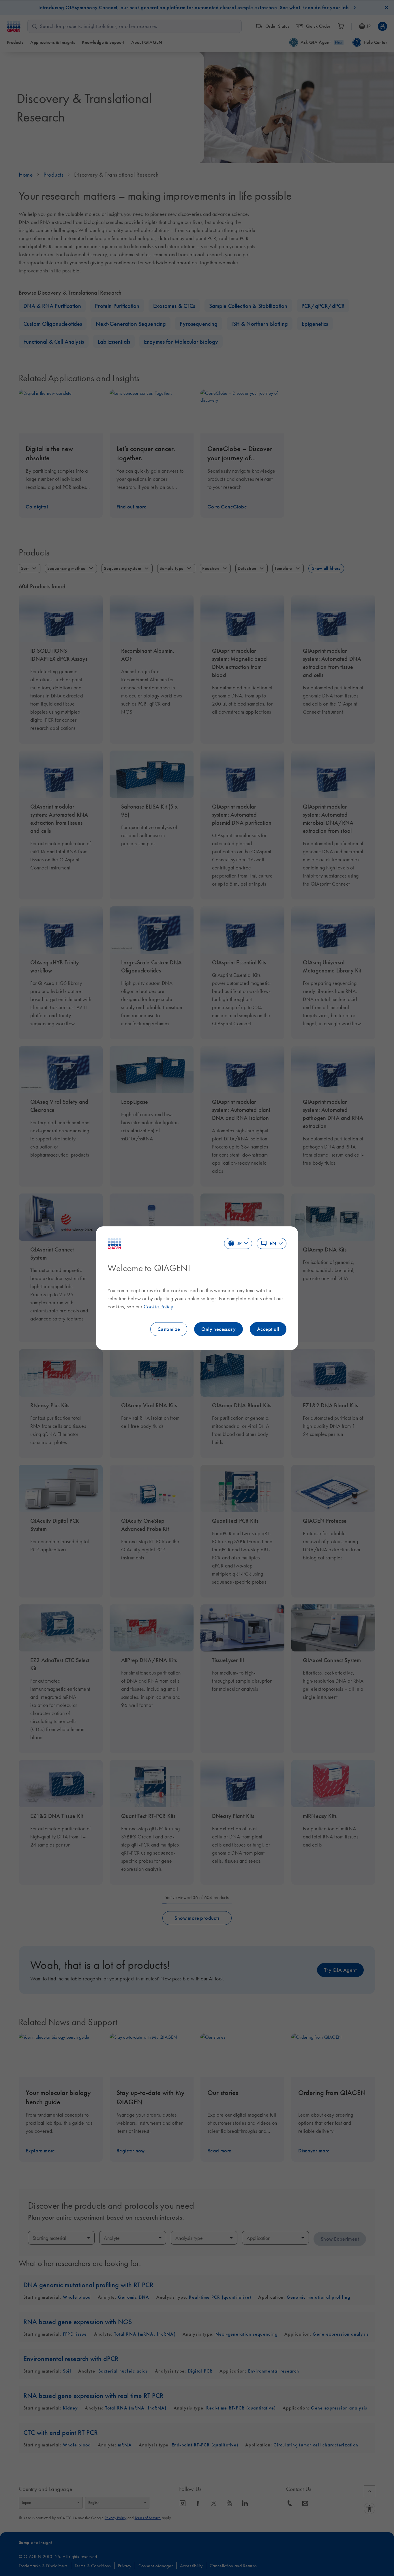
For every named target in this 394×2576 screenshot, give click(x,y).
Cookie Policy (158, 1307)
